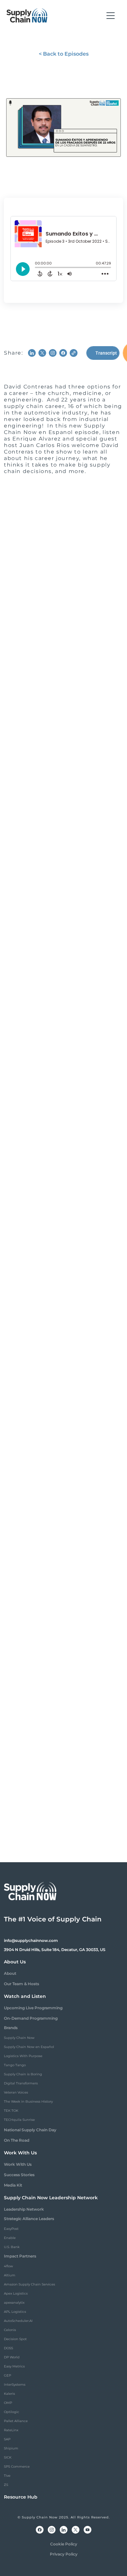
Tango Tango (15, 2065)
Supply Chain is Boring (23, 2074)
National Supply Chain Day (30, 2130)
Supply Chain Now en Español (29, 2047)
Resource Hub (21, 2497)
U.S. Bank (12, 2247)
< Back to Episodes (64, 54)
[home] (27, 16)
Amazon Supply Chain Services (29, 2284)
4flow (8, 2266)
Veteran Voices (16, 2092)
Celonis (10, 2330)
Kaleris (9, 2394)
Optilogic (12, 2412)
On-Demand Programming (31, 2018)
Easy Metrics (14, 2366)
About (10, 1973)
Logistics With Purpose (23, 2056)
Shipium (11, 2448)
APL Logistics (15, 2312)
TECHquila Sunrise (19, 2120)
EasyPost (11, 2229)
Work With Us (18, 2164)
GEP (7, 2375)
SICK (8, 2457)
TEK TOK (11, 2111)
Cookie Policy (64, 2544)
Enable (10, 2238)
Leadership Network (24, 2209)
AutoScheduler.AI (18, 2321)
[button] (111, 16)
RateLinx (11, 2430)
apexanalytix (14, 2303)
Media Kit (13, 2185)
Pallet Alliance (16, 2421)
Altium (10, 2275)
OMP (8, 2403)
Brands (11, 2028)
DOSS (8, 2348)
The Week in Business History (28, 2101)
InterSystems (15, 2385)
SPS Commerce (17, 2467)
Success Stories (19, 2175)
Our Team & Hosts (21, 1984)
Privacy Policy (64, 2554)
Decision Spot (15, 2339)
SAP (7, 2439)
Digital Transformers (21, 2083)
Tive (7, 2476)
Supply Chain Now (19, 2038)
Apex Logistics (16, 2293)
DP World (12, 2357)
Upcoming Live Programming (33, 2008)
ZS (6, 2485)
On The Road (17, 2140)
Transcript (106, 353)
